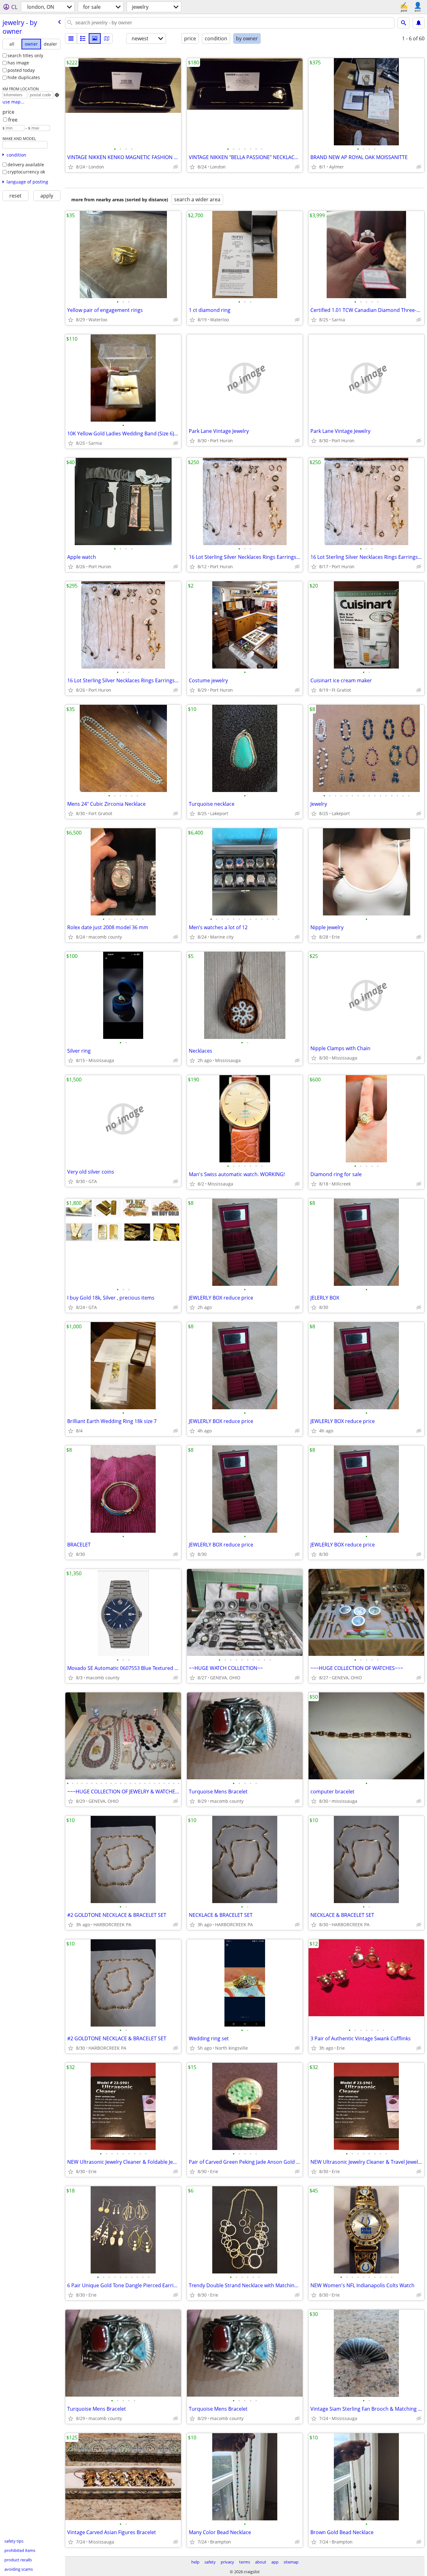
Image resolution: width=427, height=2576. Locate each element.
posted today (21, 70)
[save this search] (419, 23)
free (13, 120)
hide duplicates (24, 77)
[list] (71, 38)
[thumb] (83, 38)
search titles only (25, 55)
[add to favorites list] (71, 167)
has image (18, 63)
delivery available (26, 165)
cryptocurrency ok (26, 172)
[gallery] (95, 38)
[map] (107, 38)
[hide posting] (176, 167)
